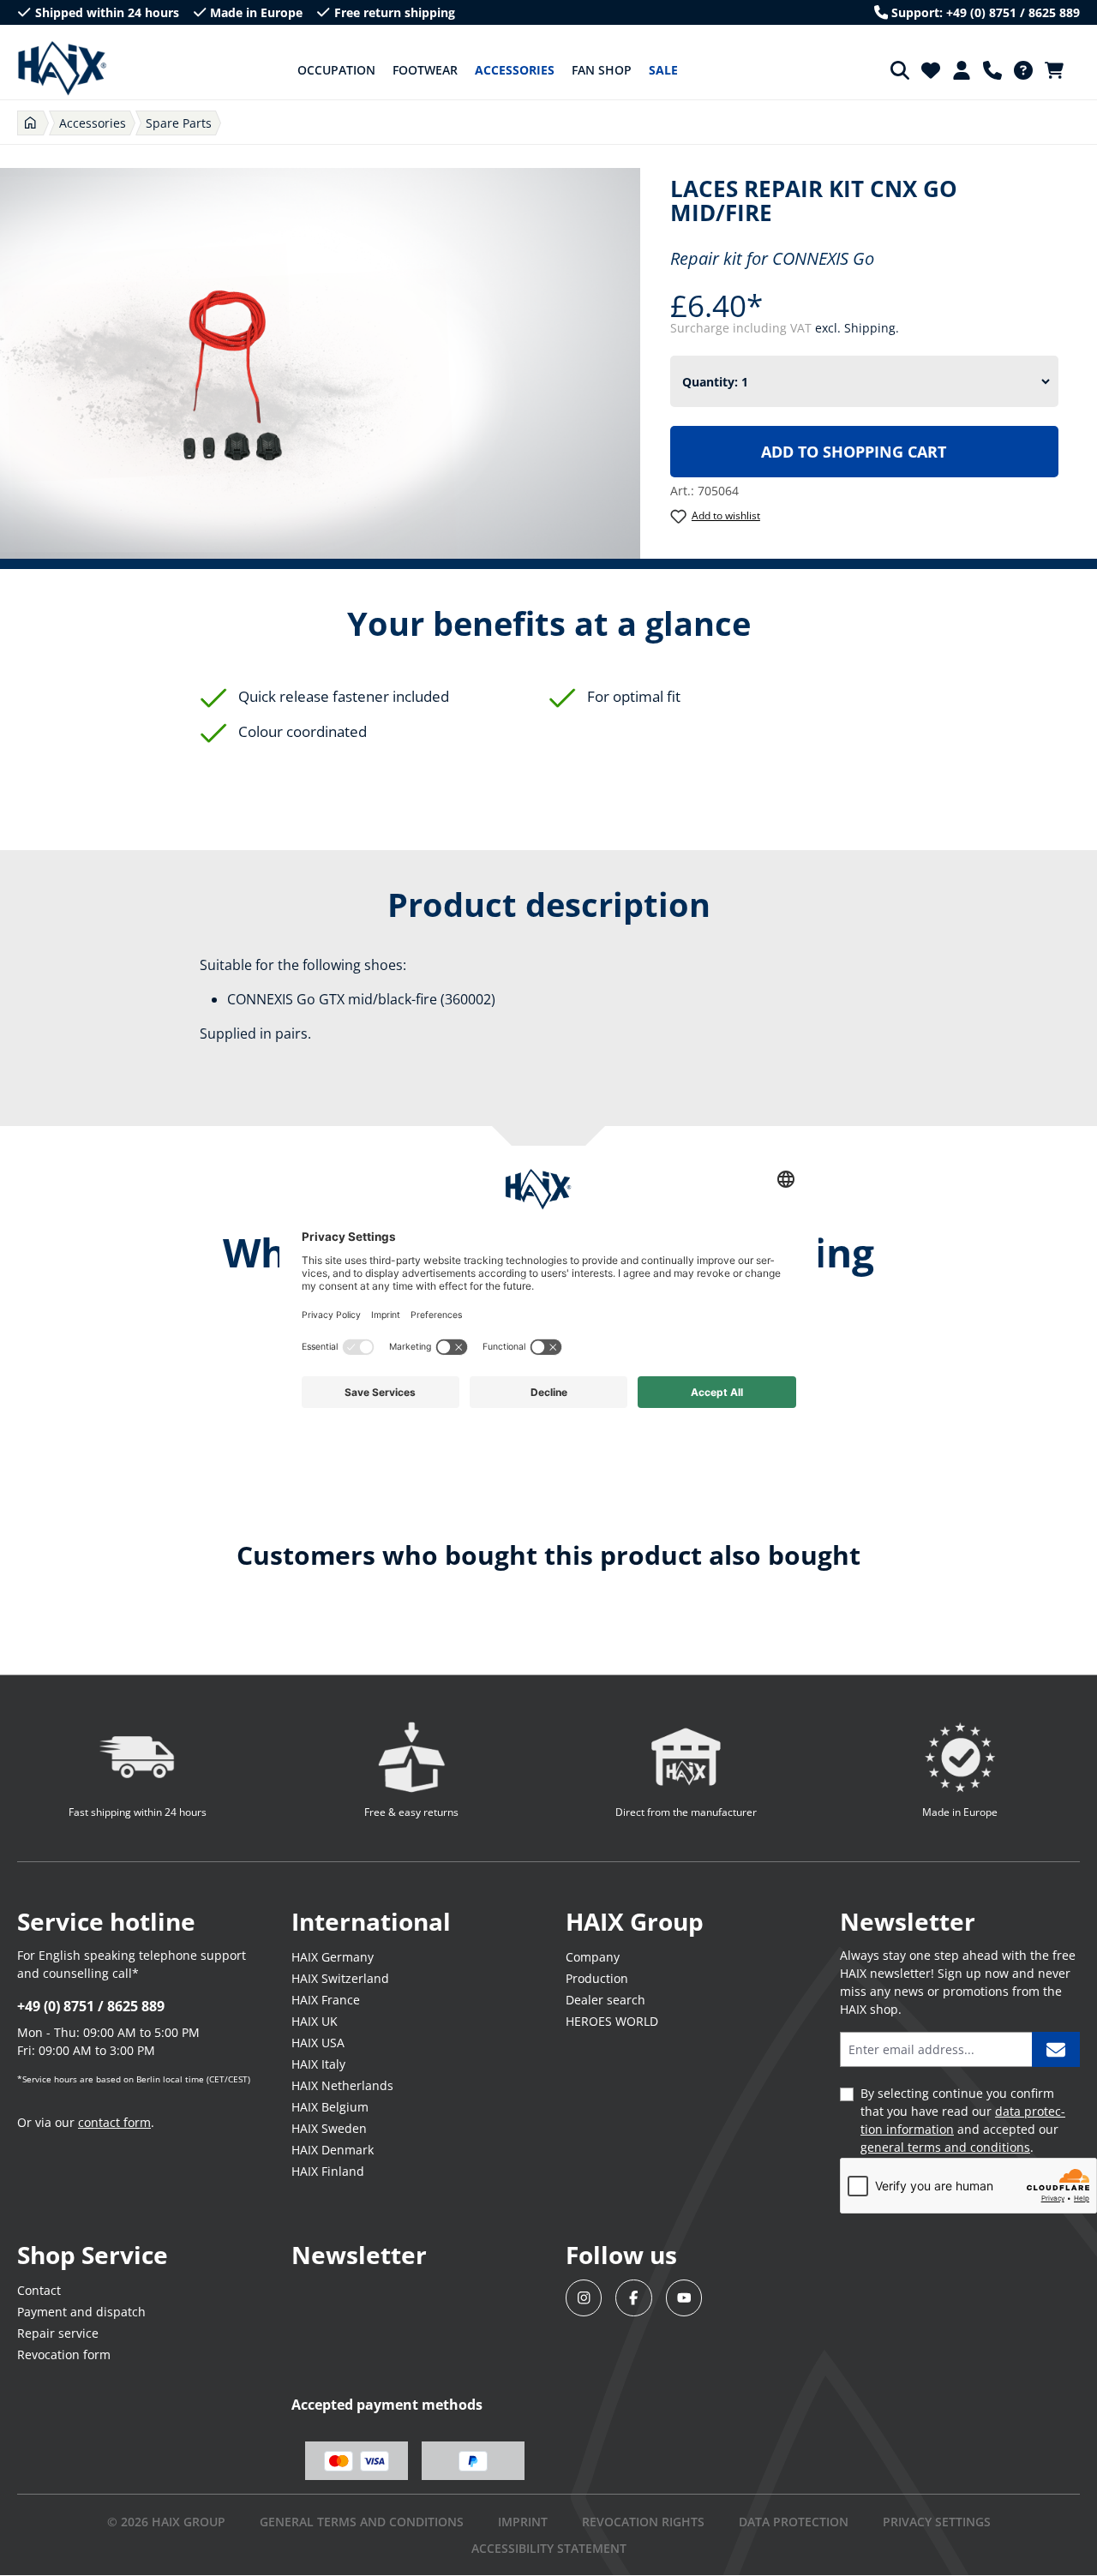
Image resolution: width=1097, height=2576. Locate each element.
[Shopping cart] (1059, 70)
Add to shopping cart (854, 452)
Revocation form (64, 2354)
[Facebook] (634, 2298)
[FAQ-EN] (1023, 70)
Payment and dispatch (81, 2312)
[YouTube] (684, 2298)
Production (597, 1978)
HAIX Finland (328, 2171)
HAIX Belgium (330, 2107)
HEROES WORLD (612, 2021)
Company (593, 1957)
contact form (114, 2122)
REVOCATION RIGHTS (643, 2522)
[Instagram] (584, 2298)
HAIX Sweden (329, 2128)
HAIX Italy (318, 2064)
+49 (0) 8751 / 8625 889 (91, 2006)
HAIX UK (315, 2021)
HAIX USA (318, 2043)
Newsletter (359, 2255)
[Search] (900, 70)
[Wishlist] (931, 70)
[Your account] (962, 70)
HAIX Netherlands (342, 2085)
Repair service (58, 2333)
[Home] (30, 123)
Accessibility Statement (549, 2548)
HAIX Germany (333, 1957)
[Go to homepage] (62, 69)
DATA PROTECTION (794, 2522)
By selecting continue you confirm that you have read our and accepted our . (963, 2120)
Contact (39, 2290)
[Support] (992, 70)
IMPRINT (523, 2522)
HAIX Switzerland (340, 1978)
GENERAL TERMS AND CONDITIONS (362, 2522)
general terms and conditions (945, 2147)
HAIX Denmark (333, 2150)
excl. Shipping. (857, 328)
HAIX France (326, 2000)
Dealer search (605, 2000)
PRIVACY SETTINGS (937, 2522)
